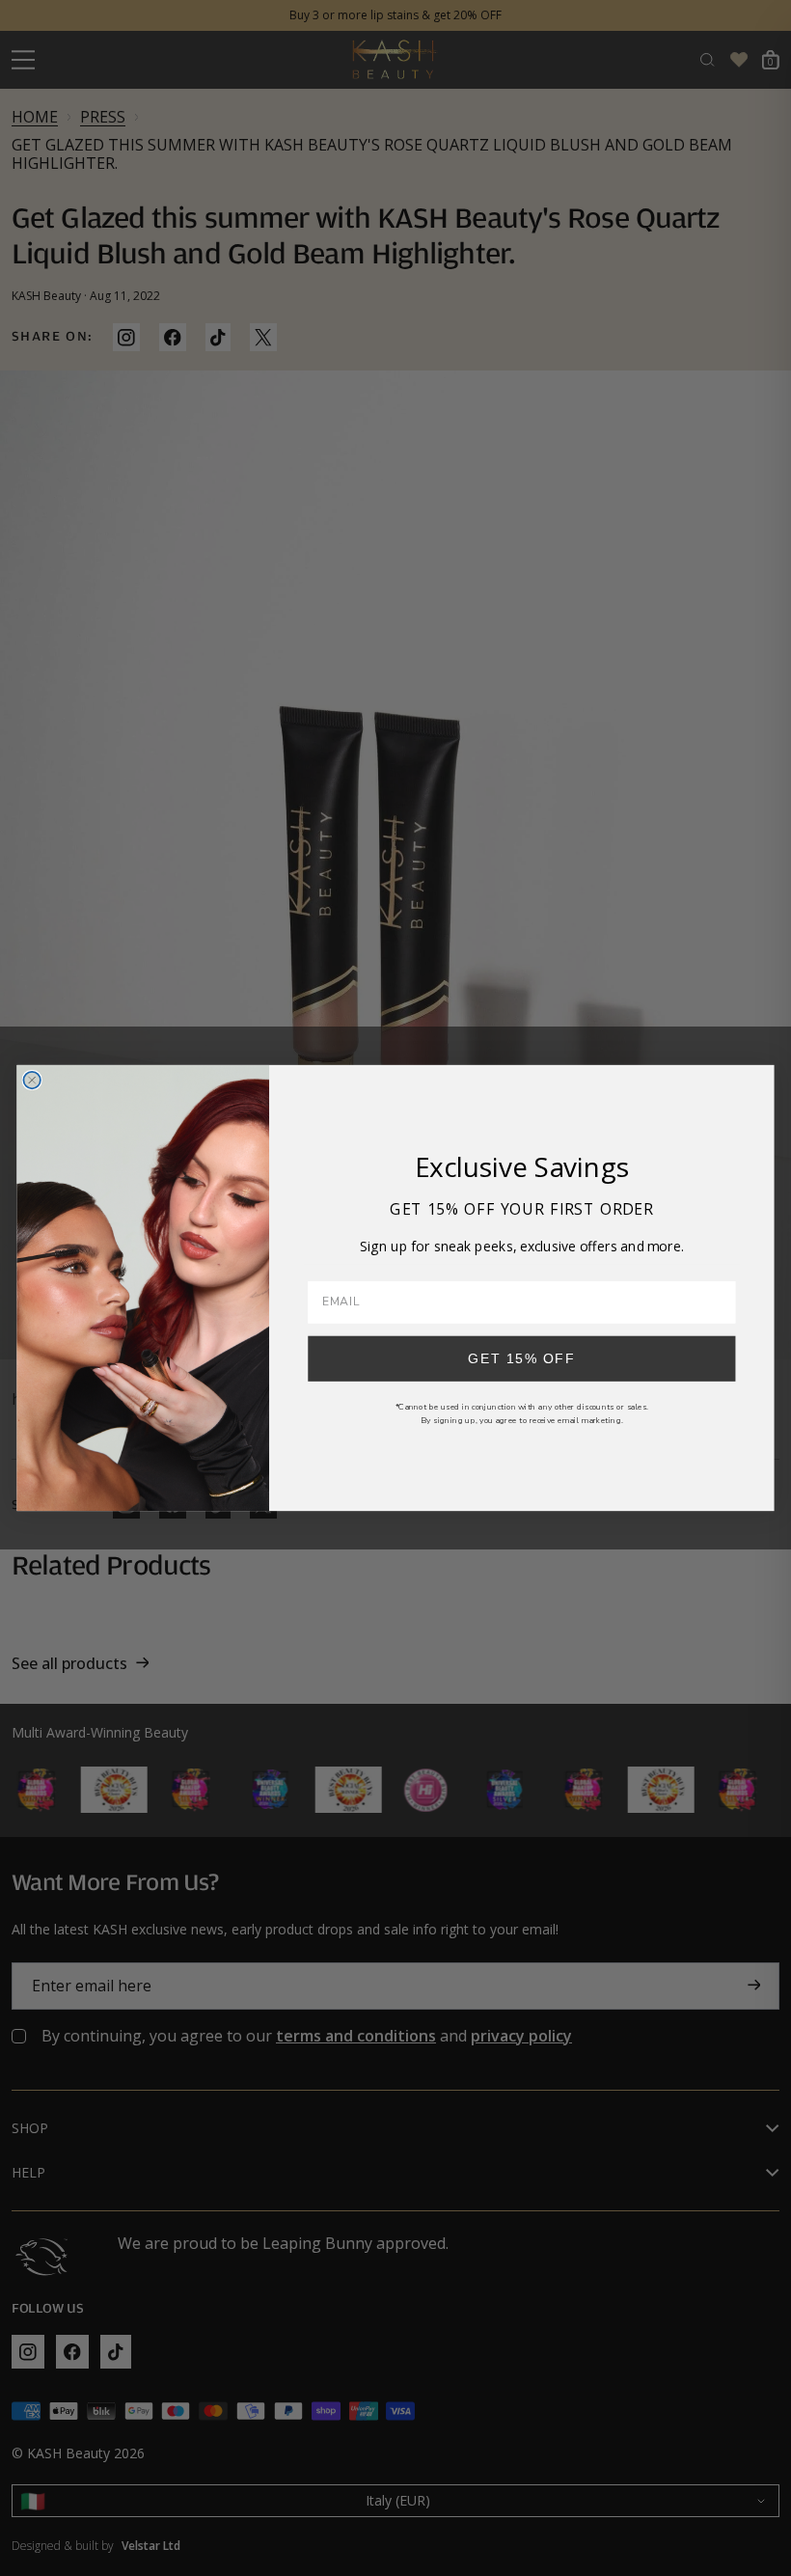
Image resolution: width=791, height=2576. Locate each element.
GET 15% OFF (521, 1358)
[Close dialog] (31, 1080)
